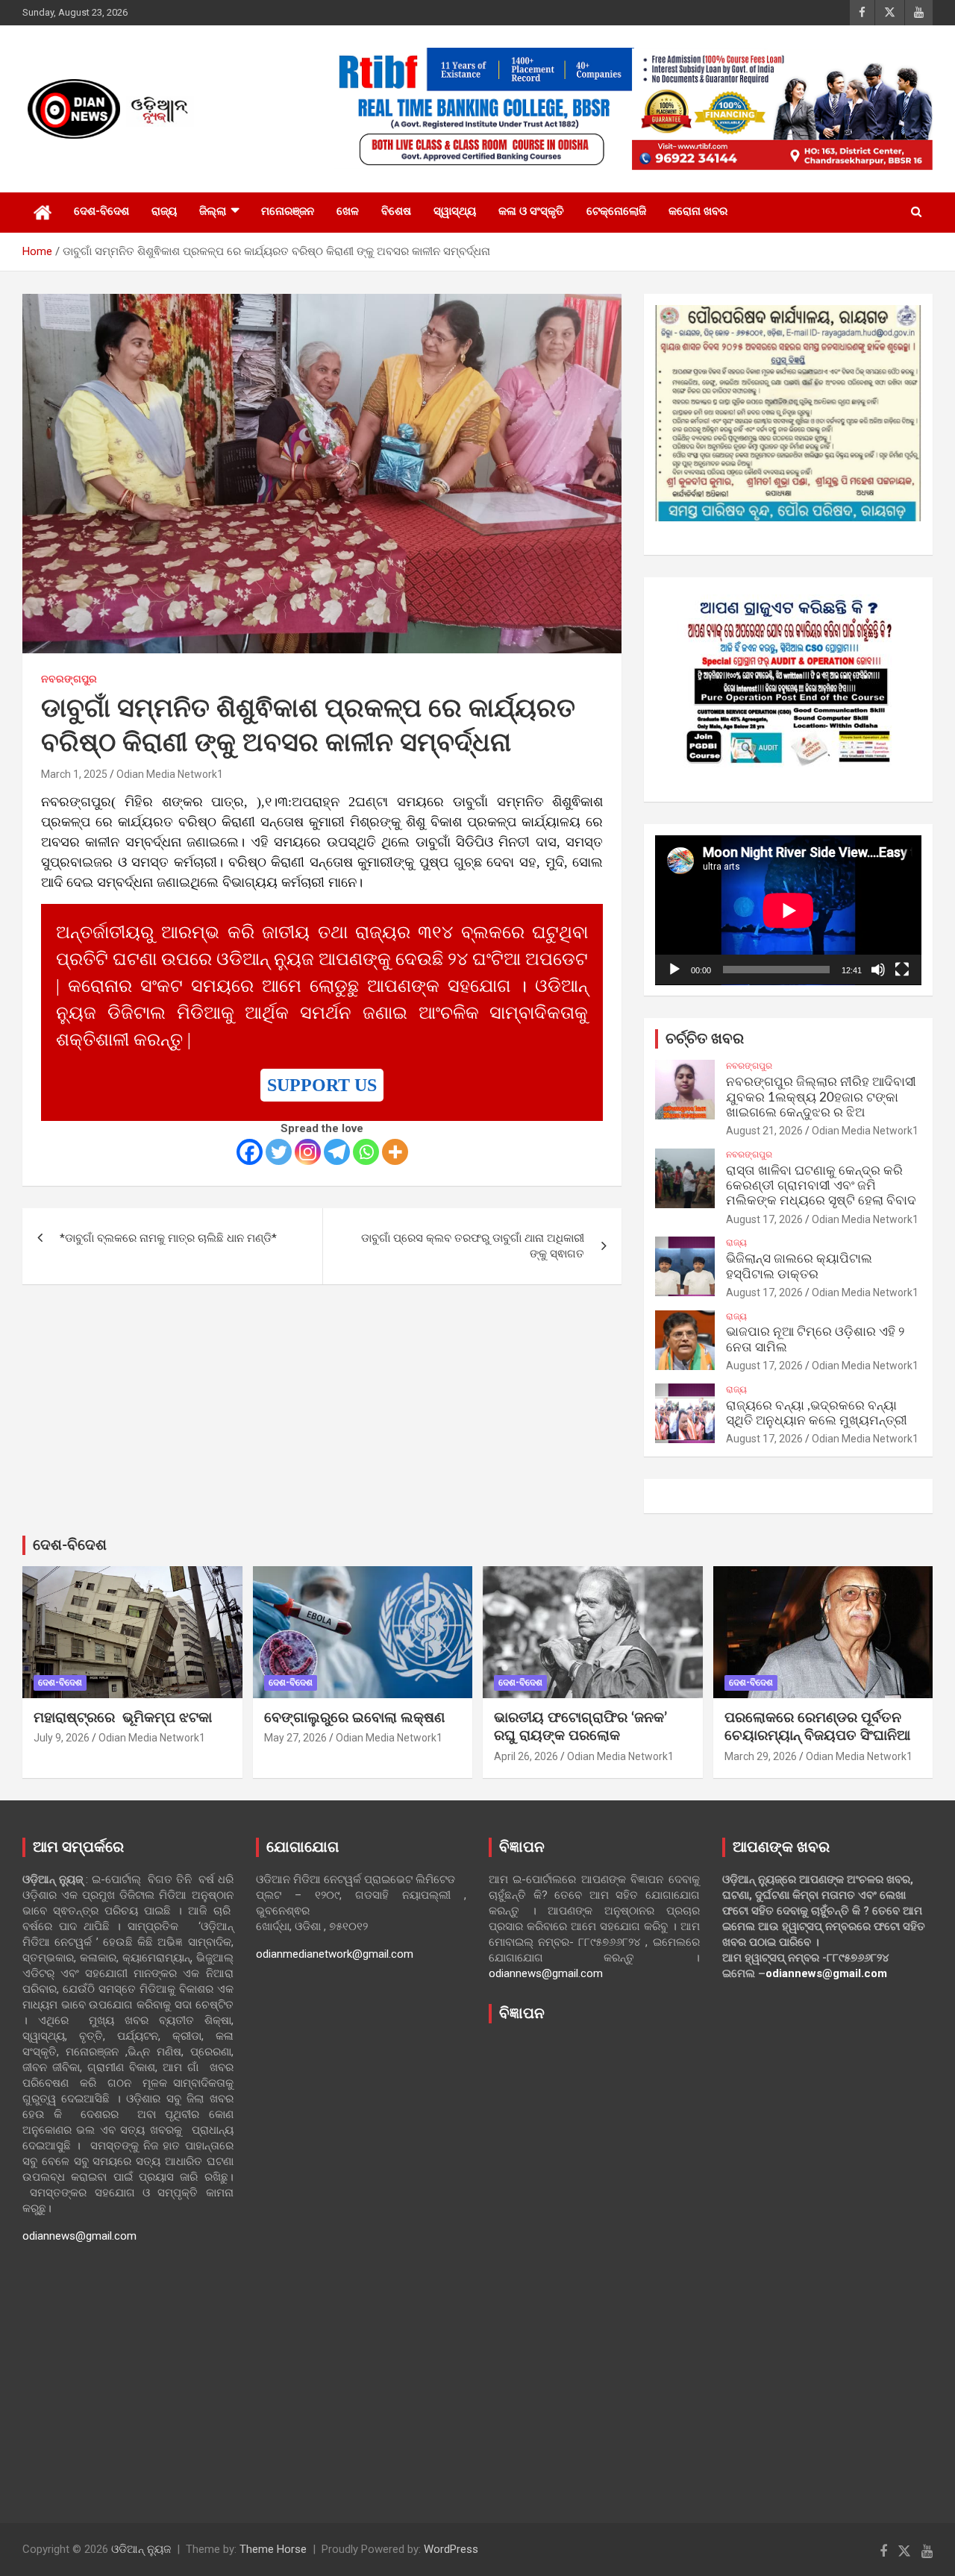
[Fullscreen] (902, 970)
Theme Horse (273, 2549)
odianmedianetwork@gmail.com (335, 1954)
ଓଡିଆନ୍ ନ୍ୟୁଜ (141, 2549)
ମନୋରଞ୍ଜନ (288, 211)
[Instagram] (308, 1152)
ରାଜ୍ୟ (164, 211)
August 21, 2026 (764, 1131)
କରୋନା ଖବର (698, 211)
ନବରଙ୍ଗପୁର (69, 679)
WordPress (451, 2549)
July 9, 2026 (62, 1738)
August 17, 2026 (764, 1219)
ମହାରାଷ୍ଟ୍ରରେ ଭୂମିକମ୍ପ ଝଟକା (123, 1718)
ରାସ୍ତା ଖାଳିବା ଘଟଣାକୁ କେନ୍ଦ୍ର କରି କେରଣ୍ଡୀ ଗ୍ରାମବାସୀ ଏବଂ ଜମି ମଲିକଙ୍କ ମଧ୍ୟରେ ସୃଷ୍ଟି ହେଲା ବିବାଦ (821, 1186)
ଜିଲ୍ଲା (213, 211)
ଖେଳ (348, 211)
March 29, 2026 (761, 1756)
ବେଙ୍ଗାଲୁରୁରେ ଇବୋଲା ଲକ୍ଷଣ (354, 1718)
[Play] (674, 970)
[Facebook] (250, 1152)
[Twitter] (279, 1152)
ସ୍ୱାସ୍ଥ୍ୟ (455, 211)
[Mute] (878, 970)
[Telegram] (337, 1152)
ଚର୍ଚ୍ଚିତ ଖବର (705, 1039)
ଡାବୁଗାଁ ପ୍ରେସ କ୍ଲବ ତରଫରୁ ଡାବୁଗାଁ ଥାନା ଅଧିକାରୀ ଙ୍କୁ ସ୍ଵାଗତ (473, 1246)
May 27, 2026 (295, 1738)
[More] (395, 1152)
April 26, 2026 (526, 1756)
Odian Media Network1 (170, 774)
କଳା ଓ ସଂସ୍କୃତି (531, 211)
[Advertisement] (594, 2262)
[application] (788, 910)
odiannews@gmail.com (79, 2236)
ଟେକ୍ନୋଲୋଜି (616, 211)
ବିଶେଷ (396, 211)
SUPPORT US (322, 1085)
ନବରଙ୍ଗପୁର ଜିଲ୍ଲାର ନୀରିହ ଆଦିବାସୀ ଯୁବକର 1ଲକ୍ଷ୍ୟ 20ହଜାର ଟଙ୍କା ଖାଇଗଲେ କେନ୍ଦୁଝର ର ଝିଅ (821, 1097)
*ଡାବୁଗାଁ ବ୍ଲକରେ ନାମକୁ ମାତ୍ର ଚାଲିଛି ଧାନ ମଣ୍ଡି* (168, 1238)
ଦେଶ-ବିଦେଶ (101, 211)
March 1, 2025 (74, 774)
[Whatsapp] (366, 1152)
